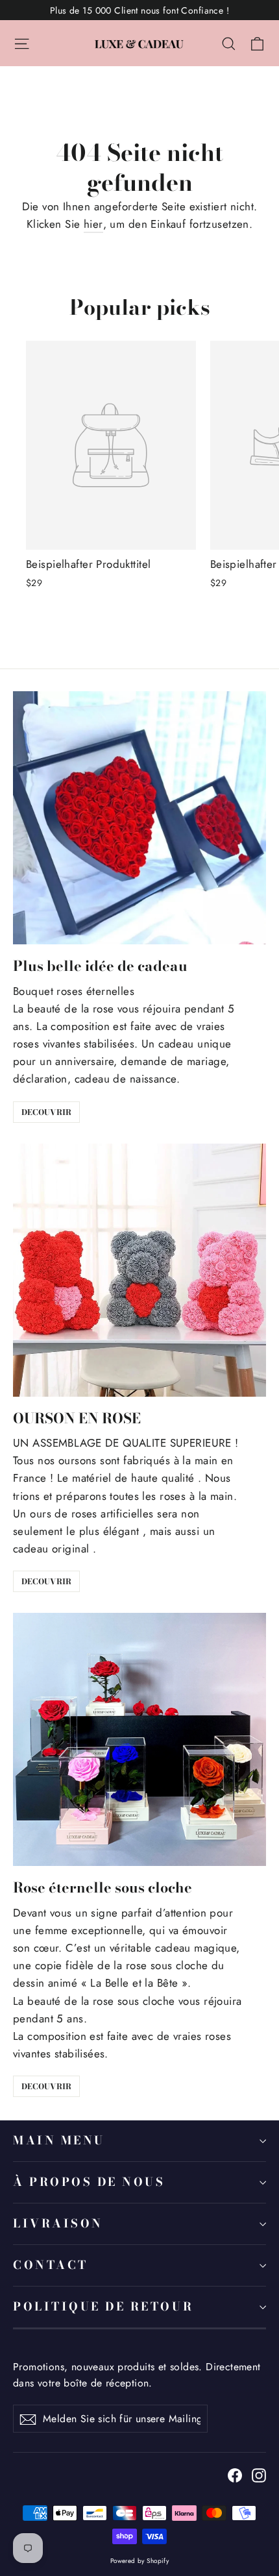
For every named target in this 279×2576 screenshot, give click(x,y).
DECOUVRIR (46, 1112)
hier (93, 224)
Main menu (59, 2140)
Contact (51, 2265)
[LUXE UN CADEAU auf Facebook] (235, 2474)
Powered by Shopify (140, 2561)
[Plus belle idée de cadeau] (139, 818)
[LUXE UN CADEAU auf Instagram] (259, 2474)
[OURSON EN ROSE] (139, 1270)
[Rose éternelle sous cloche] (139, 1739)
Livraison (58, 2223)
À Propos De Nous (89, 2182)
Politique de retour (103, 2306)
